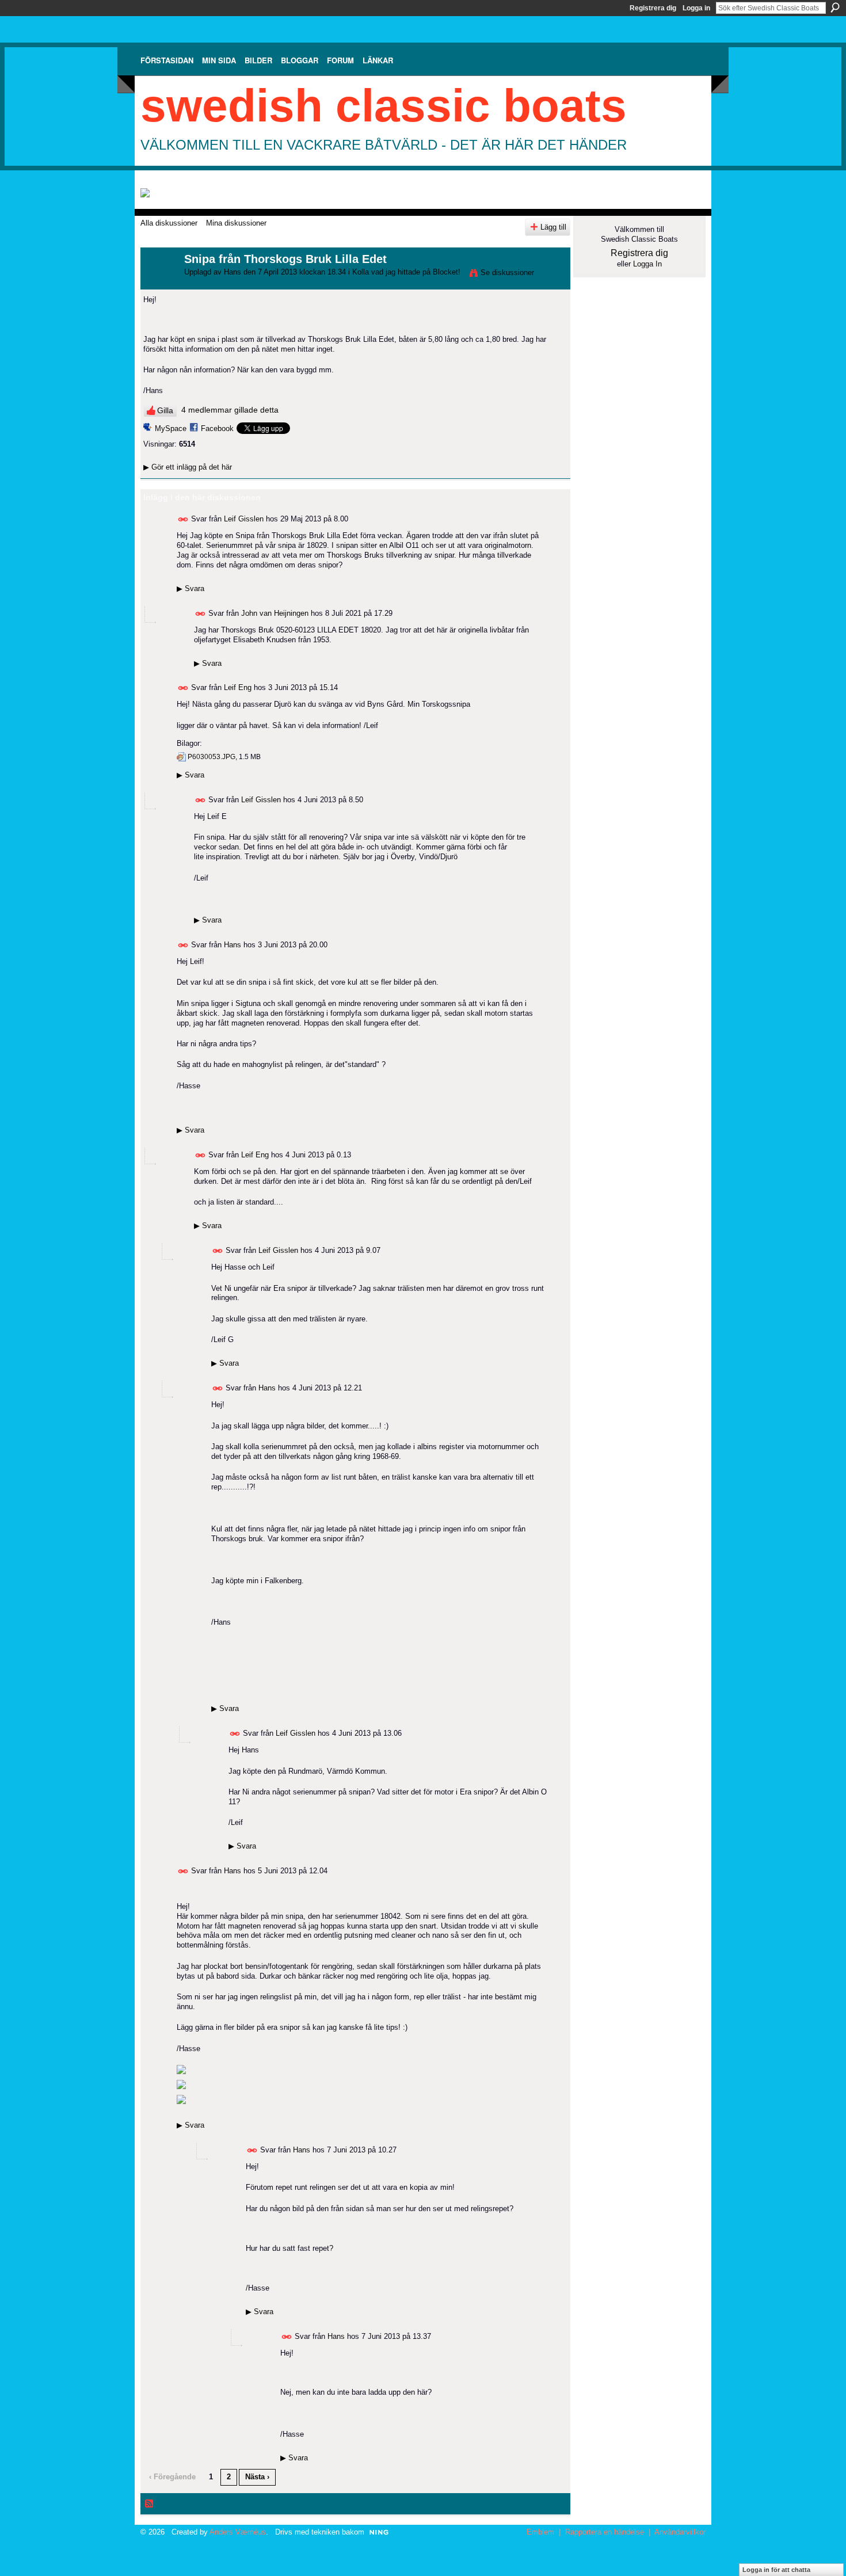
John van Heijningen (275, 613)
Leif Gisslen (244, 519)
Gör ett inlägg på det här (188, 467)
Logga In (647, 264)
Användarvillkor (680, 2532)
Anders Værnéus (238, 2532)
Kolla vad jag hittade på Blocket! (406, 272)
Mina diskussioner (236, 223)
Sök (835, 7)
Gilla (165, 410)
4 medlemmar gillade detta (230, 410)
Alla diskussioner (169, 223)
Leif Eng (238, 687)
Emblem (540, 2532)
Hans (233, 272)
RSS (150, 2504)
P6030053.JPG (211, 757)
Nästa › (257, 2477)
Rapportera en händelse (605, 2532)
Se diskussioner (507, 273)
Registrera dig (653, 8)
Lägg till (553, 227)
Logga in (696, 8)
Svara (190, 588)
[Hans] (159, 284)
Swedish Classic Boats (384, 106)
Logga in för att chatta (776, 2570)
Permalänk (183, 519)
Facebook (217, 428)
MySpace (171, 428)
